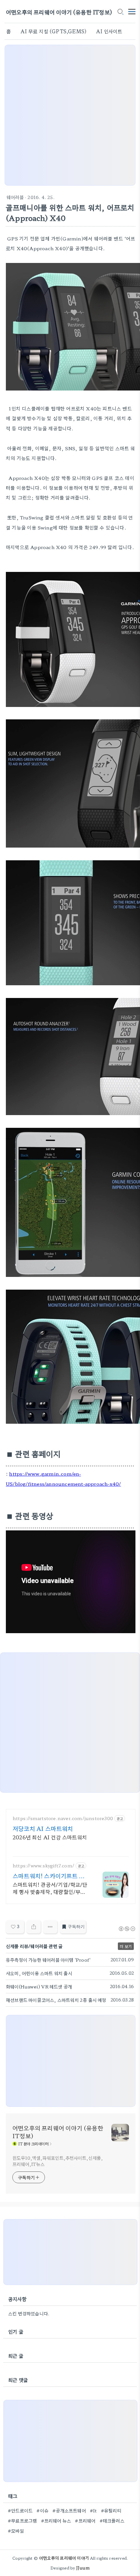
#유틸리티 (111, 2510)
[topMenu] (132, 11)
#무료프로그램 (22, 2521)
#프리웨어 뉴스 (56, 2521)
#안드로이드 (20, 2510)
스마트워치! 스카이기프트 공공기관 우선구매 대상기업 (49, 1876)
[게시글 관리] (50, 1927)
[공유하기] (34, 1927)
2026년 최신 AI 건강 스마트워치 (50, 1837)
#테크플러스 (112, 2521)
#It (93, 2510)
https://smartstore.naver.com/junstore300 (63, 1818)
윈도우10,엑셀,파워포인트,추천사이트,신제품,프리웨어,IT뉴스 (58, 2161)
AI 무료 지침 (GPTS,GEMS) (53, 31)
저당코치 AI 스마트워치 (43, 1828)
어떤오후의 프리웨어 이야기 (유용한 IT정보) (59, 12)
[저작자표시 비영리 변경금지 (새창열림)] (127, 1929)
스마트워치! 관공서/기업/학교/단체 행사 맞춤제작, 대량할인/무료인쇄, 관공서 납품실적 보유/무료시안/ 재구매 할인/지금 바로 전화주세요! (50, 1888)
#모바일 (16, 2531)
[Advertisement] (70, 115)
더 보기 (126, 1946)
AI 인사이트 (109, 31)
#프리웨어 (85, 2521)
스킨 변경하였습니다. (29, 2313)
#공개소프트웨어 (69, 2510)
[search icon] (120, 12)
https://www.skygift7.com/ (43, 1866)
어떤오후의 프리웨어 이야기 (64, 2558)
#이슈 (42, 2510)
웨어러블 (15, 197)
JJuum (83, 2568)
